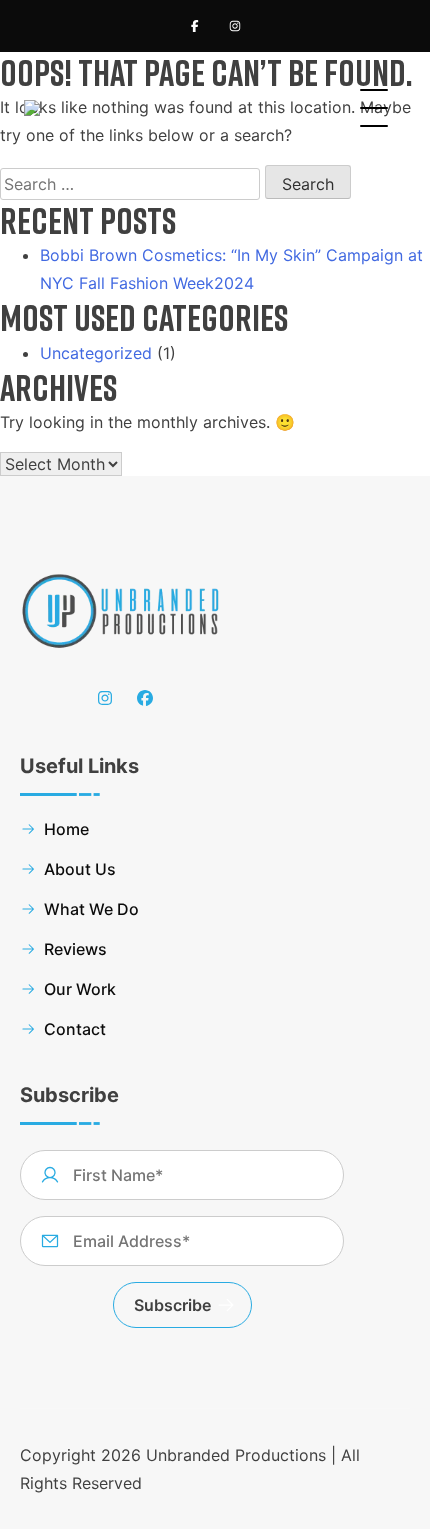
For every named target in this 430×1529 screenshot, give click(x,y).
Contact (75, 1029)
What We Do (91, 909)
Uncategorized (96, 353)
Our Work (80, 989)
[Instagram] (235, 26)
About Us (80, 869)
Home (66, 829)
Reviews (75, 949)
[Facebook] (195, 26)
